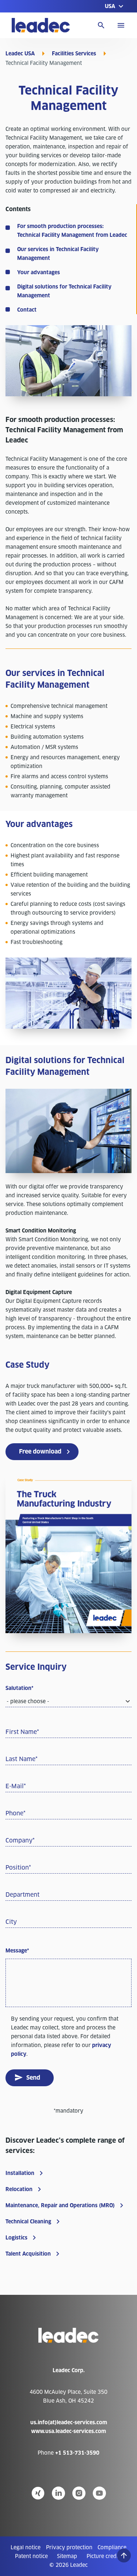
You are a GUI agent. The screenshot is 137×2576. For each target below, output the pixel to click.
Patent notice (31, 2556)
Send (33, 2078)
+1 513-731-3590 (77, 2453)
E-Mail (16, 1786)
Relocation (19, 2189)
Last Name (22, 1759)
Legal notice (26, 2547)
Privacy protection (69, 2547)
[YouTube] (99, 2493)
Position (18, 1868)
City (11, 1922)
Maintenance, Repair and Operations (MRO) (60, 2205)
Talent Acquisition (28, 2254)
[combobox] (68, 1702)
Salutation (19, 1688)
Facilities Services (74, 54)
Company (20, 1840)
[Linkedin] (58, 2493)
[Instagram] (79, 2493)
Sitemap (67, 2556)
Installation (20, 2173)
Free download (40, 1451)
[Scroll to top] (124, 2555)
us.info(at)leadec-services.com (69, 2422)
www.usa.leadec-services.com (68, 2431)
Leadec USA (20, 54)
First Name (22, 1732)
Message (17, 1951)
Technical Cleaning (28, 2222)
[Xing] (38, 2493)
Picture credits (104, 2556)
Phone (16, 1813)
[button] (115, 6)
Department (22, 1895)
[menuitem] (26, 2547)
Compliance (112, 2547)
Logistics (16, 2238)
